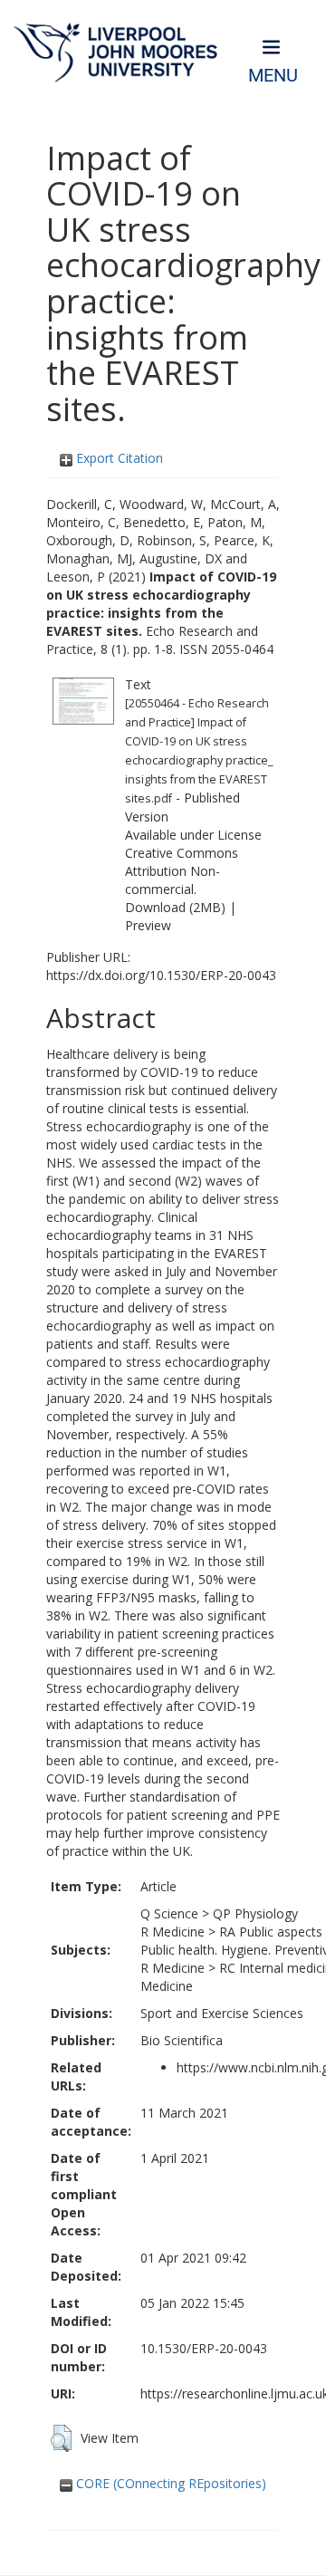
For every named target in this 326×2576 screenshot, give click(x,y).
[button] (61, 2438)
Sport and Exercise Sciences (222, 2013)
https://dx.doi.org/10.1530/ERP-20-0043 (161, 975)
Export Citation (118, 458)
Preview (148, 925)
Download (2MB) (175, 907)
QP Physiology (255, 1913)
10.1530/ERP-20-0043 (204, 2348)
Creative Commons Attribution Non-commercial (182, 871)
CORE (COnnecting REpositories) (169, 2483)
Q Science (169, 1913)
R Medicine (173, 1932)
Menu (273, 76)
